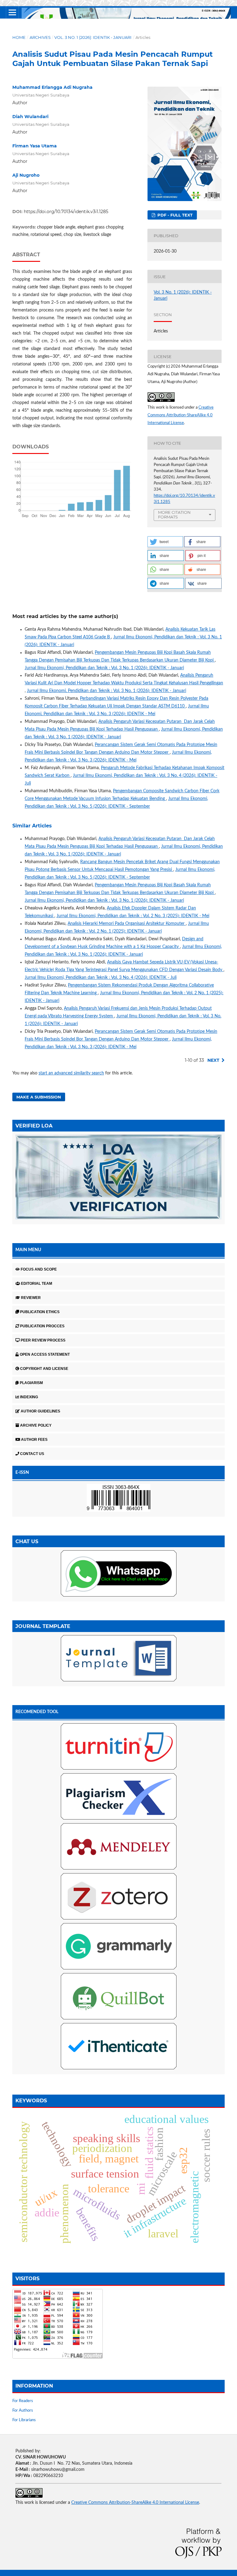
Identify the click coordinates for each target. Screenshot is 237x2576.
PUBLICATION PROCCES (42, 1326)
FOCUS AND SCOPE (39, 1269)
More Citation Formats (174, 515)
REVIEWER (31, 1298)
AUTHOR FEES (34, 1440)
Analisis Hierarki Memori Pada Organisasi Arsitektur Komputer (127, 924)
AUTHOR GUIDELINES (40, 1411)
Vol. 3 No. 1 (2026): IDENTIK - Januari (93, 37)
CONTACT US (32, 1454)
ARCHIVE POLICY (36, 1425)
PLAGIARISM (31, 1383)
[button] (165, 542)
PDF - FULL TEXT (174, 215)
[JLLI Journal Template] (118, 1178)
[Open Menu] (12, 12)
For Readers (23, 2401)
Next (213, 1060)
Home (19, 37)
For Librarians (24, 2420)
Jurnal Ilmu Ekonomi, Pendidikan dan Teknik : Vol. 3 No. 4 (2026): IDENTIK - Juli (101, 978)
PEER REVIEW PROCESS (43, 1340)
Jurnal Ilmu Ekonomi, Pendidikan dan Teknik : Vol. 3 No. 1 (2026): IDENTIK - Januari (104, 668)
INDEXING (29, 1397)
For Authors (23, 2411)
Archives (40, 37)
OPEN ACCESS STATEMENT (45, 1354)
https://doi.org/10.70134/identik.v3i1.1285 (66, 212)
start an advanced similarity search (71, 1073)
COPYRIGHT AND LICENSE (44, 1369)
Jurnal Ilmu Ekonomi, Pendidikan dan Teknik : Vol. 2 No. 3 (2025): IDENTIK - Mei (133, 916)
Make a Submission (39, 1097)
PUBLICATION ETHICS (40, 1312)
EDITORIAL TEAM (37, 1284)
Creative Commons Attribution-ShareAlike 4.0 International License (181, 415)
